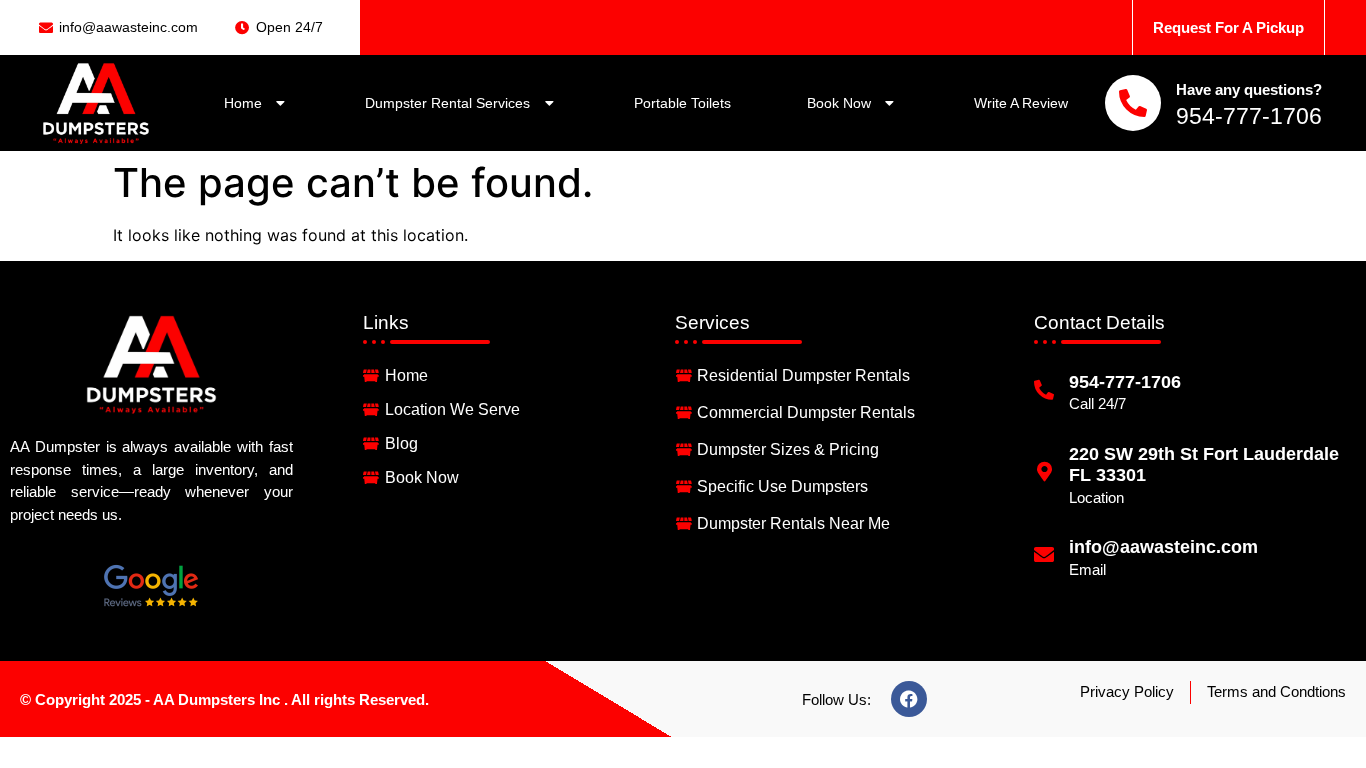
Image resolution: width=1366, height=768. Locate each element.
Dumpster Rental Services (447, 103)
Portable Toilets (682, 103)
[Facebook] (909, 699)
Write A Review (1021, 103)
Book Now (839, 103)
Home (243, 103)
